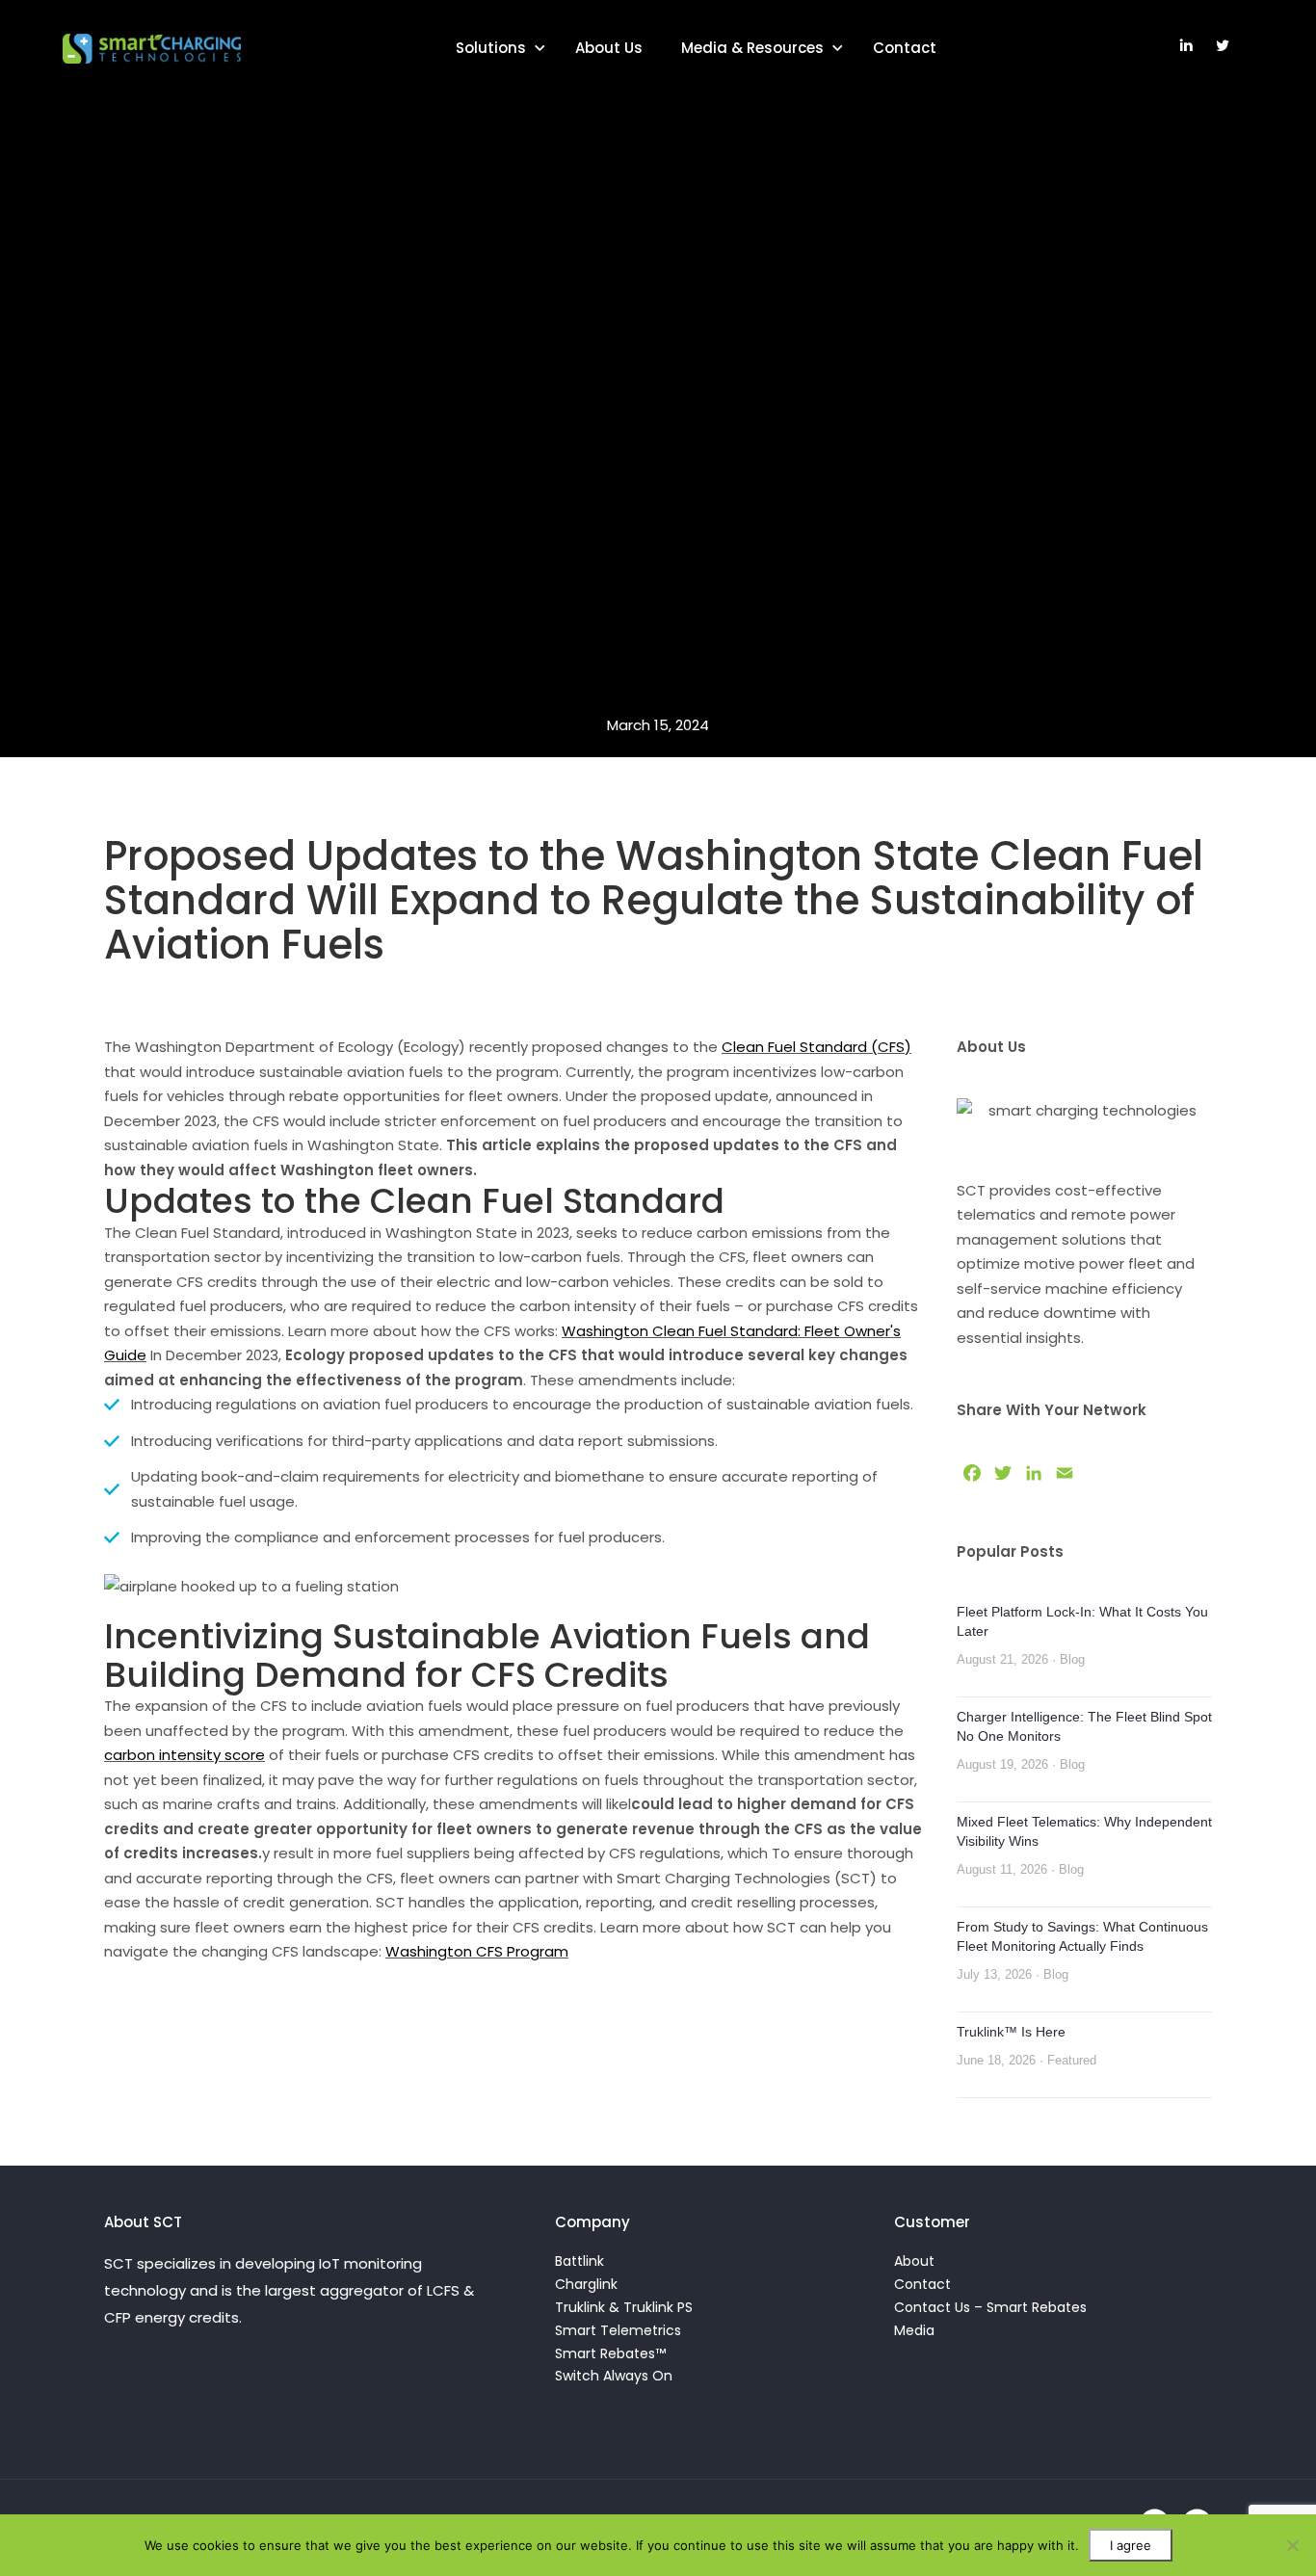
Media (914, 2330)
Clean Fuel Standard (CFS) (816, 1047)
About (914, 2261)
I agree (1131, 2545)
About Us (609, 48)
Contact (905, 48)
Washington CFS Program (477, 1951)
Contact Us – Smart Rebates (990, 2307)
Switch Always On (614, 2376)
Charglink (586, 2284)
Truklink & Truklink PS (624, 2307)
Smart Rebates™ (610, 2353)
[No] (1292, 2545)
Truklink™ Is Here (1011, 2032)
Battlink (579, 2261)
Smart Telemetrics (618, 2330)
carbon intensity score (184, 1755)
